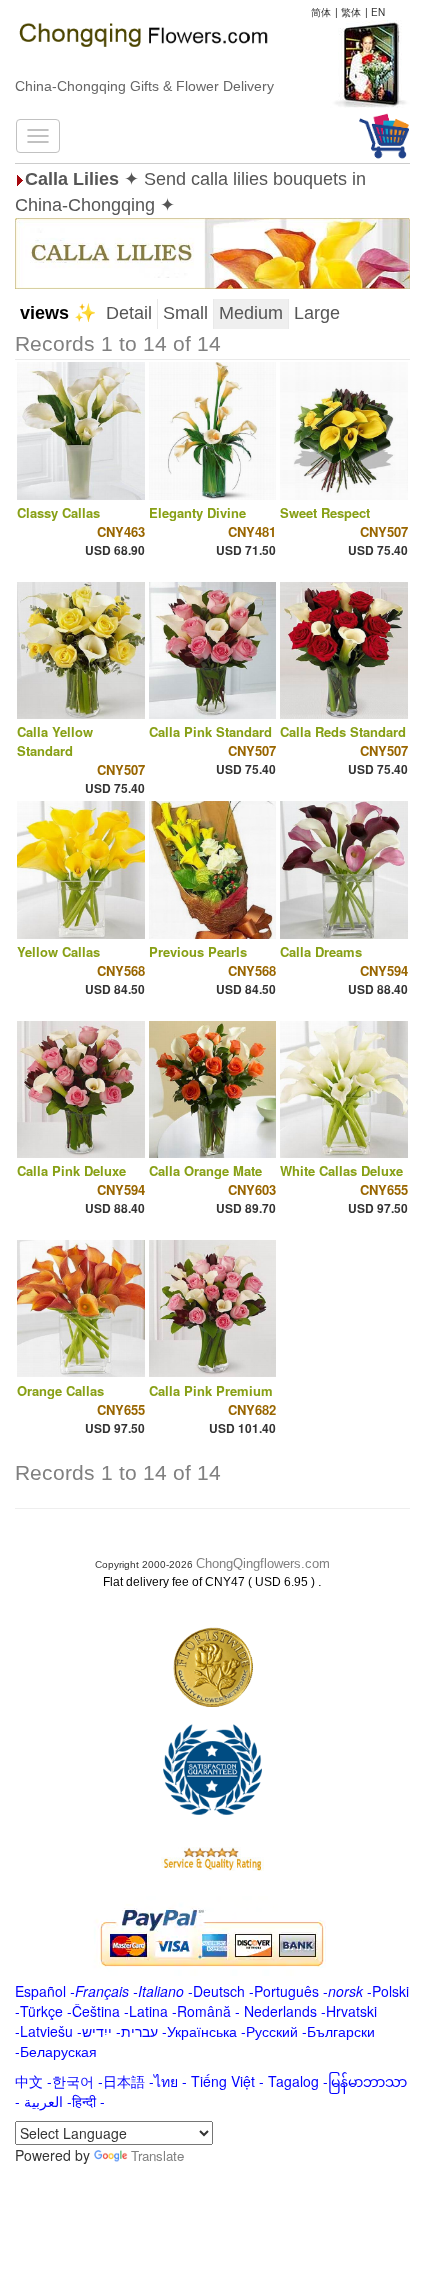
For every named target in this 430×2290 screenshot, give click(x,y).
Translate (157, 2155)
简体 (321, 12)
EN (378, 12)
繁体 (351, 12)
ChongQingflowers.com (263, 1563)
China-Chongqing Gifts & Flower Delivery (144, 86)
